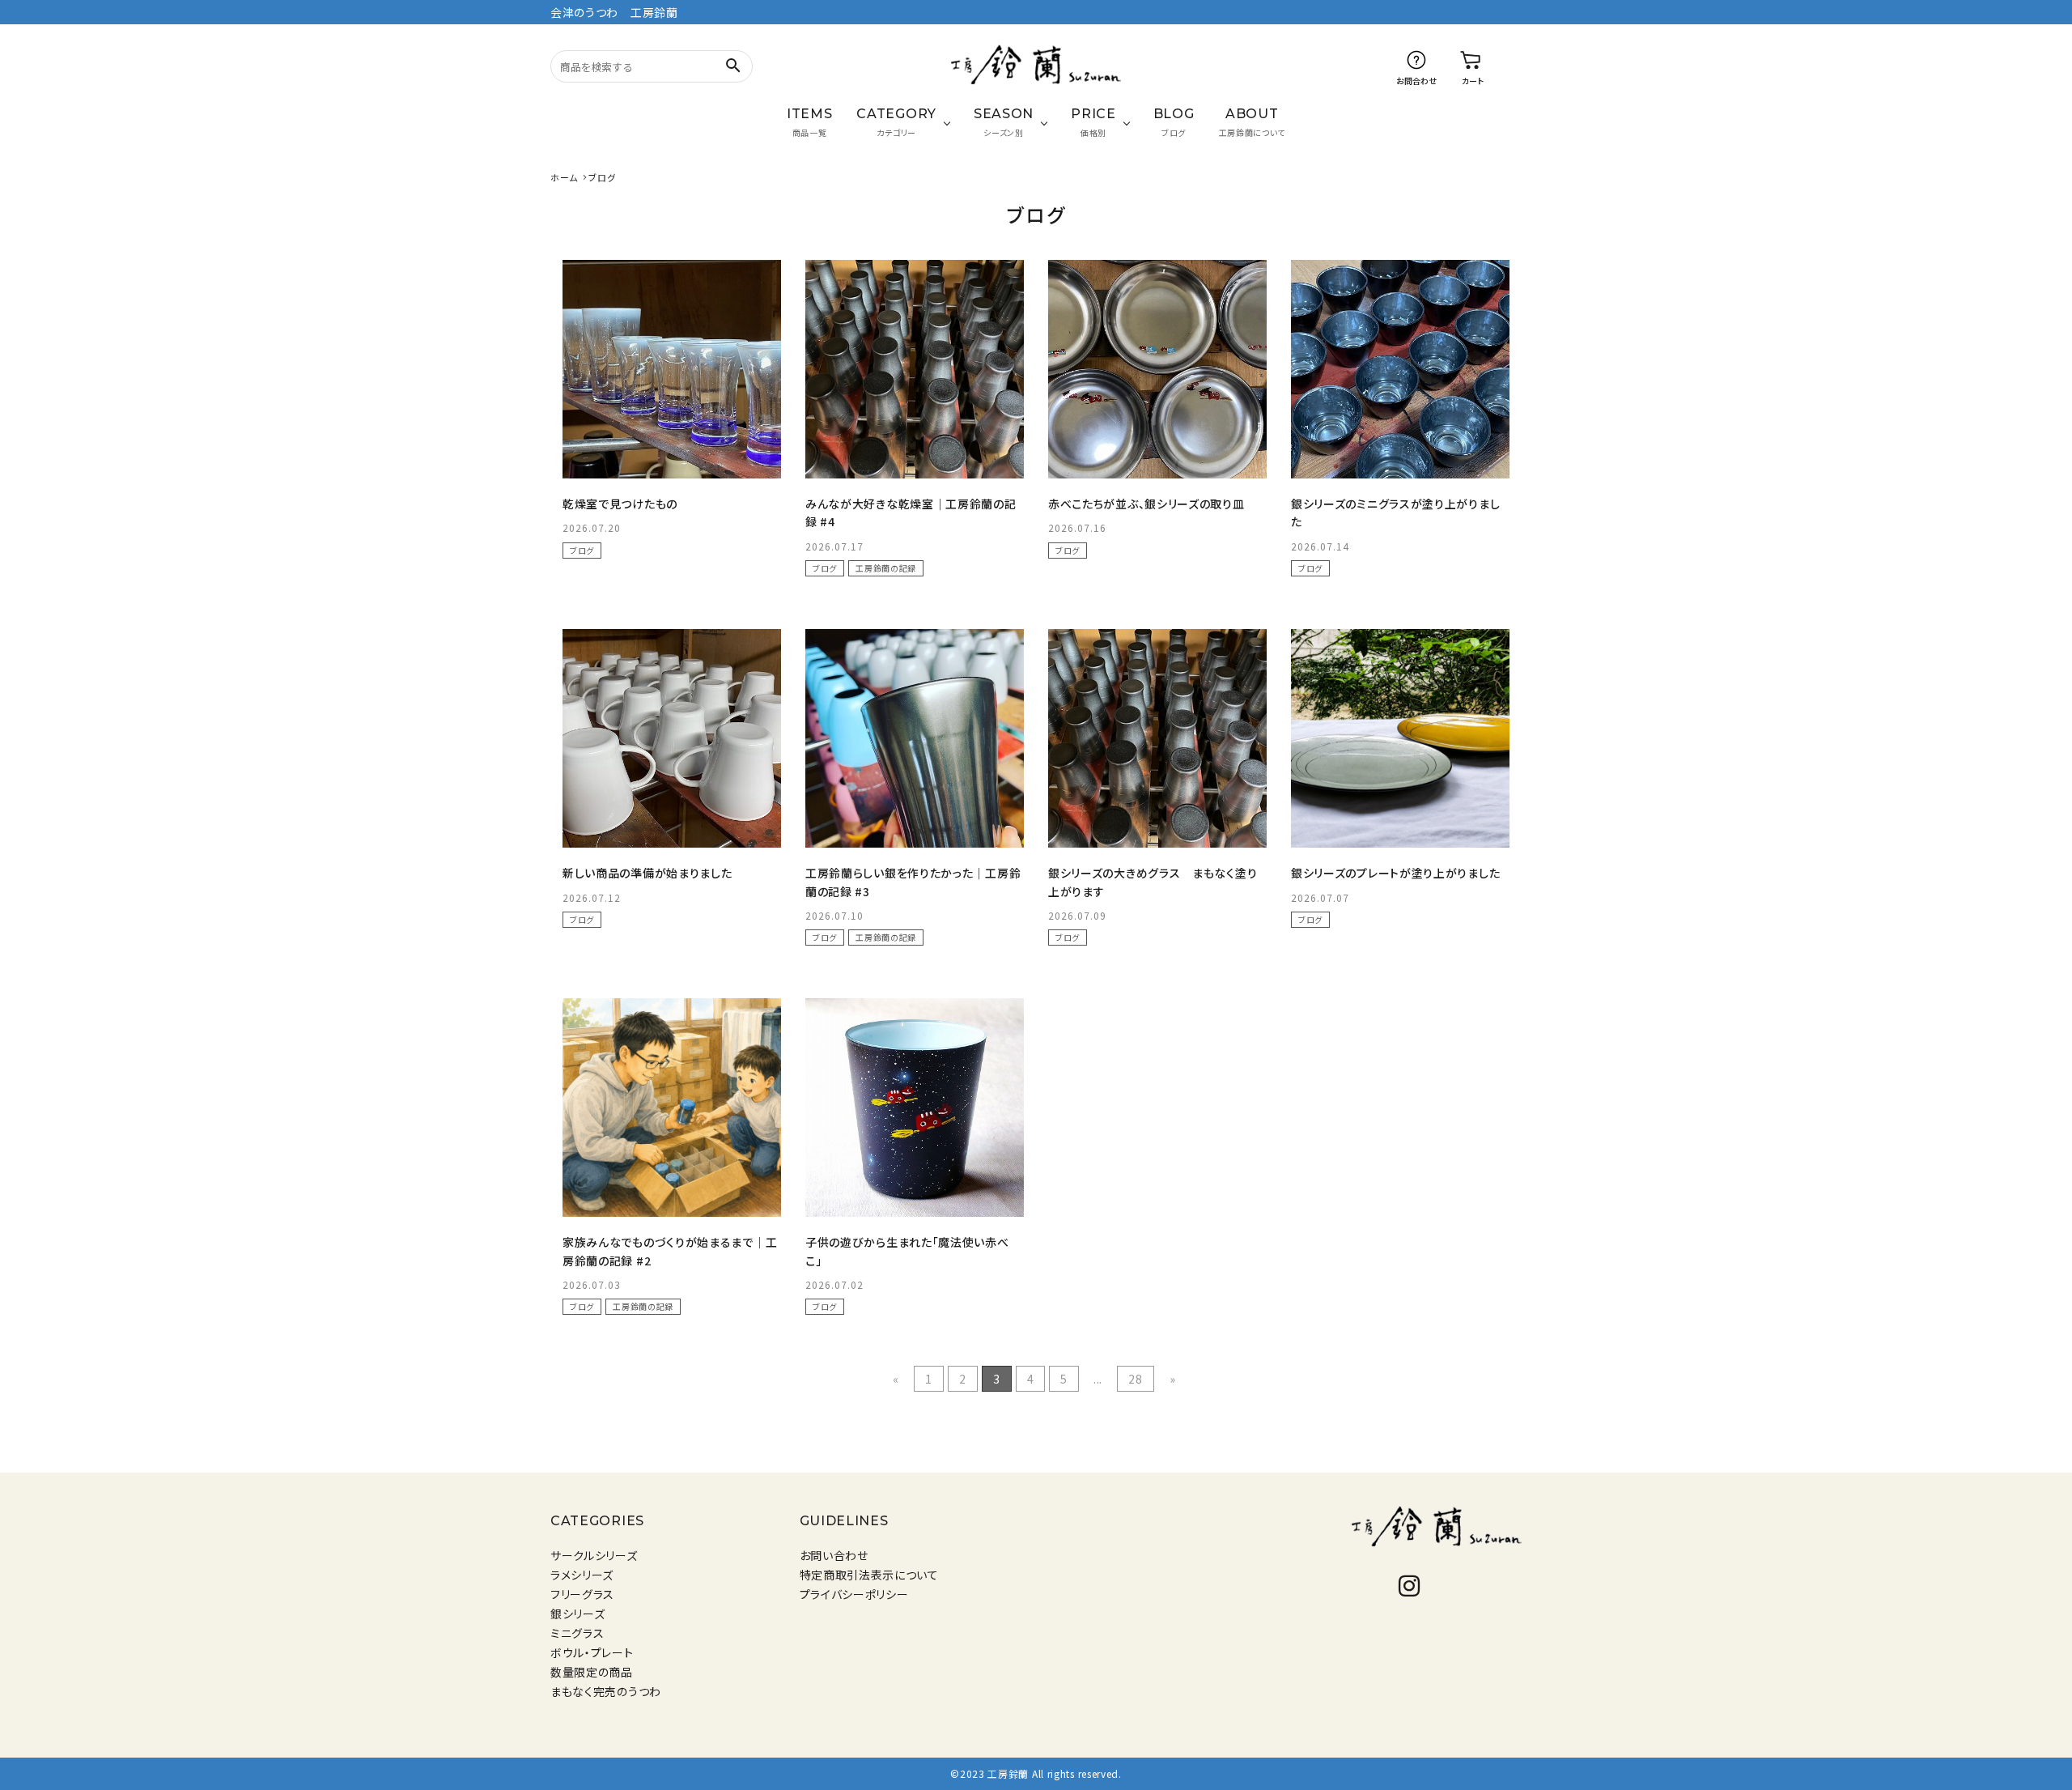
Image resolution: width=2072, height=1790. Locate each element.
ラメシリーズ (582, 1575)
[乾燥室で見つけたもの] (672, 369)
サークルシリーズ (594, 1555)
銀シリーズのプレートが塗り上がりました (1395, 873)
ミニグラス (577, 1633)
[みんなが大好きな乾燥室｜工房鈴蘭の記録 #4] (915, 369)
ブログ (582, 550)
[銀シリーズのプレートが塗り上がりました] (1400, 738)
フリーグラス (582, 1594)
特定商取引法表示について (869, 1575)
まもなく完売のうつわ (606, 1691)
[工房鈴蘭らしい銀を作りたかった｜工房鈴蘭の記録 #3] (915, 738)
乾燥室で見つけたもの (620, 504)
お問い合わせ (834, 1555)
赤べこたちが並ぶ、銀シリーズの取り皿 (1146, 504)
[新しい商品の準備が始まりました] (672, 738)
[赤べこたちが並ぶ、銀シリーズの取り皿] (1157, 369)
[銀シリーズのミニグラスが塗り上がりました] (1400, 369)
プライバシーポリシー (854, 1594)
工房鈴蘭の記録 (886, 568)
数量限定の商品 (592, 1672)
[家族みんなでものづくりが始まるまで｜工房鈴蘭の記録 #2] (672, 1108)
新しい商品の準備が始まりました (647, 873)
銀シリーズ (578, 1614)
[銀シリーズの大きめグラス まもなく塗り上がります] (1157, 738)
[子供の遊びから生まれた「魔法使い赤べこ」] (915, 1108)
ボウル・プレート (592, 1652)
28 (1135, 1379)
